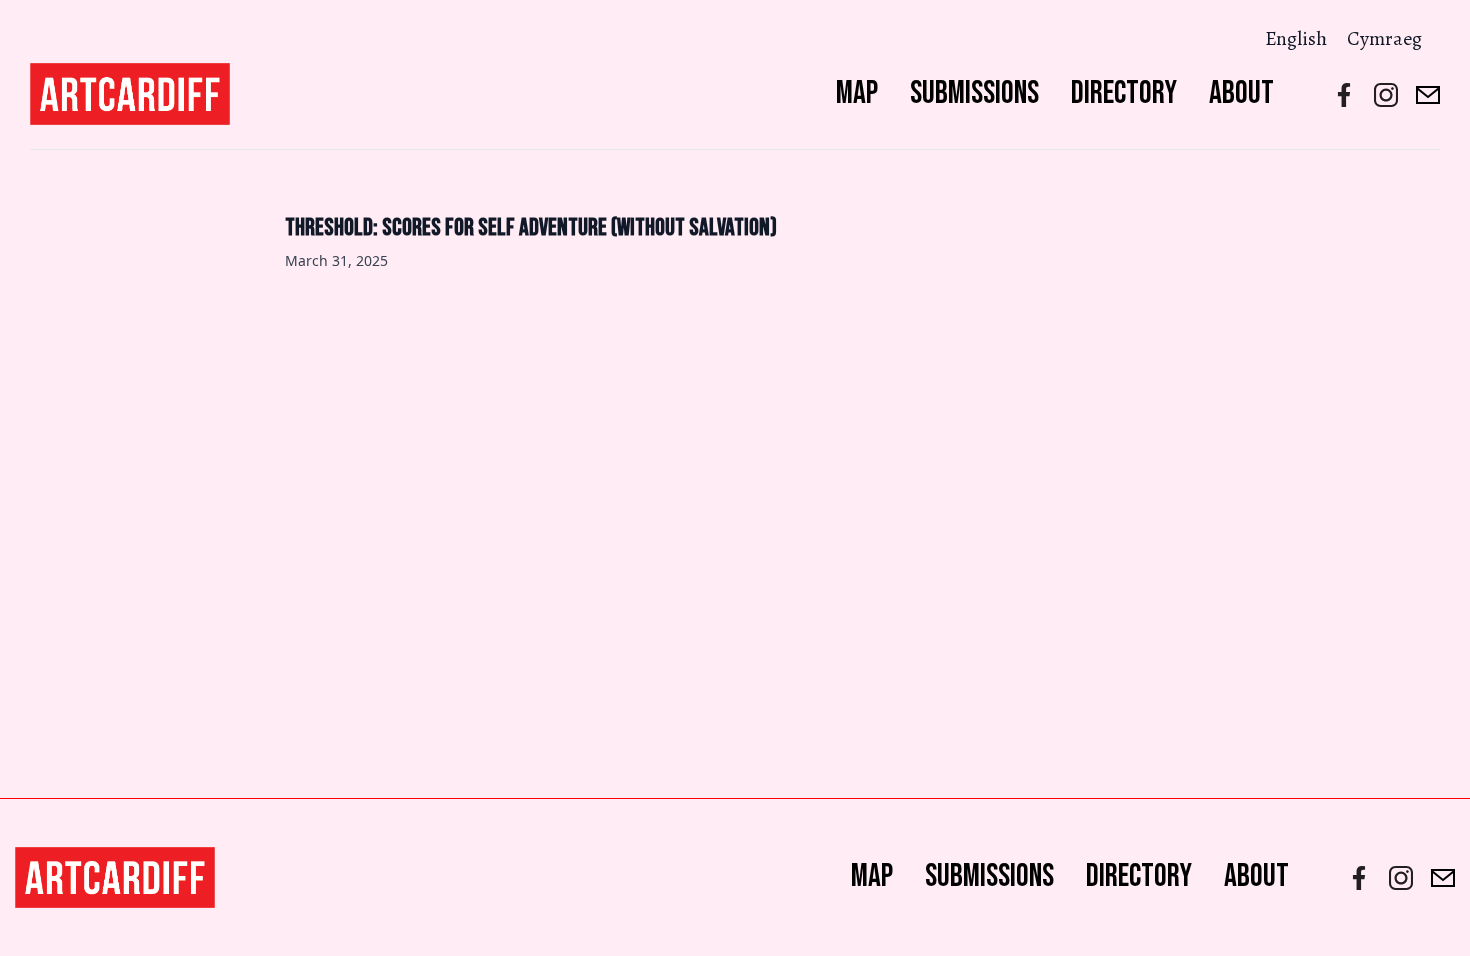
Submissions (974, 93)
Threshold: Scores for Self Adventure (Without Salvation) (531, 227)
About (1241, 93)
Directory (1124, 93)
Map (857, 93)
